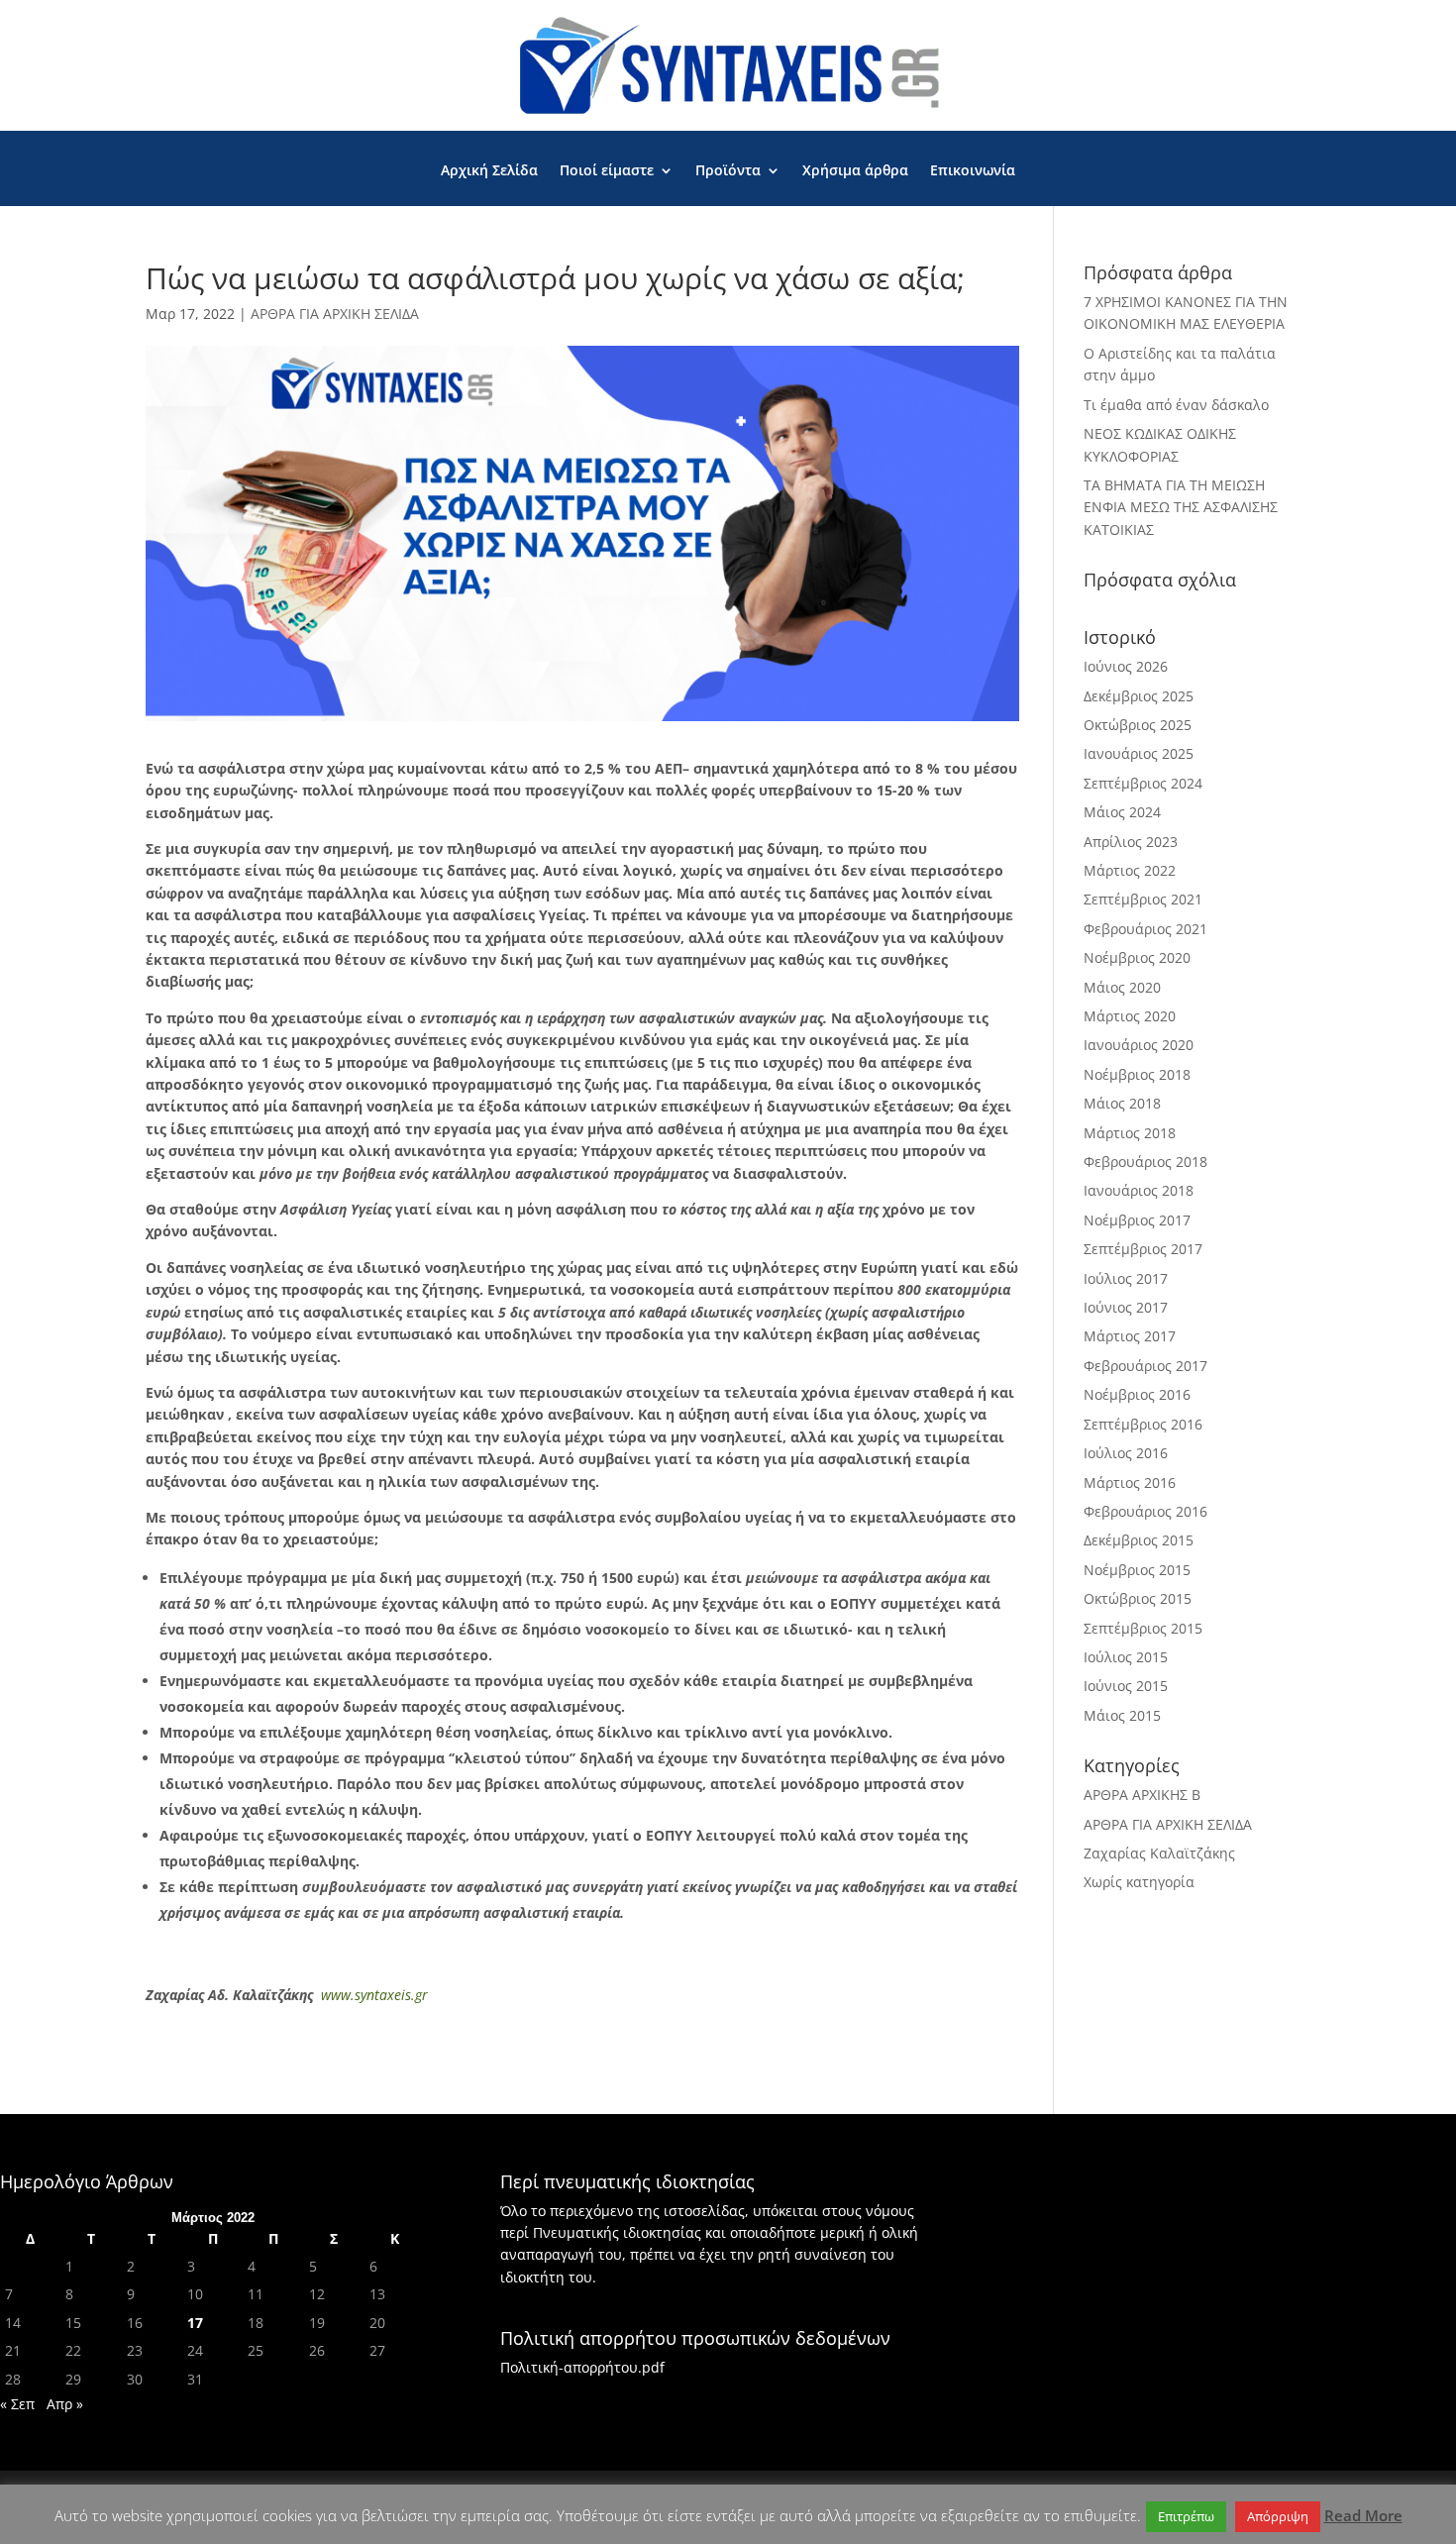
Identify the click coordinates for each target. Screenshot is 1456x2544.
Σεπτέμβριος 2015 (1143, 1628)
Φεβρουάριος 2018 (1145, 1162)
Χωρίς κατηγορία (1139, 1882)
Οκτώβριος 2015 (1138, 1598)
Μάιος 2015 (1122, 1715)
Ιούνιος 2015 (1126, 1686)
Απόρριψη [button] (1278, 2516)
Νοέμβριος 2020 (1137, 957)
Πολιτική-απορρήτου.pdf (582, 2367)
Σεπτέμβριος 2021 (1143, 899)
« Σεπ (17, 2404)
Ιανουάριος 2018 (1139, 1190)
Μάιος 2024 (1122, 812)
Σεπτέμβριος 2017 (1143, 1249)
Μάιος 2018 (1122, 1103)
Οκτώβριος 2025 (1138, 725)
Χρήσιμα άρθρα (855, 171)
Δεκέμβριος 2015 (1139, 1540)
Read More (1363, 2515)
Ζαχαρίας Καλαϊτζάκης (1159, 1853)
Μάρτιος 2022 (1130, 870)
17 (195, 2323)
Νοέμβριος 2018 (1137, 1074)
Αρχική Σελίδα (489, 171)
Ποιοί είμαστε (607, 171)
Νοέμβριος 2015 (1137, 1570)
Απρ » (65, 2404)
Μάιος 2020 (1122, 987)
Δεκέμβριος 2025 (1139, 696)
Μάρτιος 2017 (1130, 1336)
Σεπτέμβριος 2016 (1143, 1424)
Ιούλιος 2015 (1126, 1657)
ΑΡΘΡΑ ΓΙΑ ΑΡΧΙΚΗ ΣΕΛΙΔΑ (335, 314)
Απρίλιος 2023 (1131, 842)
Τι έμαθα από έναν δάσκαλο (1176, 405)
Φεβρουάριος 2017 (1145, 1366)
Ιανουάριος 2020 (1139, 1045)
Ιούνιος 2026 (1126, 666)
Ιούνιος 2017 (1126, 1307)
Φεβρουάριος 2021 (1145, 929)
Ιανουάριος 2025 (1139, 753)
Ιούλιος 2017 (1126, 1278)
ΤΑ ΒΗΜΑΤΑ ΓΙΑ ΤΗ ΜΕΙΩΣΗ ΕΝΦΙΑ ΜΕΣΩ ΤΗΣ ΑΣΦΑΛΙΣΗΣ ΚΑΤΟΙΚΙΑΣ (1181, 507)
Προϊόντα (728, 171)
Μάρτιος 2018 (1130, 1133)
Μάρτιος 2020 (1130, 1016)
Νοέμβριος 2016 (1137, 1394)
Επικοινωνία (973, 171)
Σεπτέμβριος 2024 (1143, 783)
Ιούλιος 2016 (1126, 1453)
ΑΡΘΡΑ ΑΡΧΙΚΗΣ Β (1142, 1795)
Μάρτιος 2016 (1130, 1483)
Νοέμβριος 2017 (1137, 1220)
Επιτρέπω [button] (1186, 2516)
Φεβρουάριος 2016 (1145, 1511)
